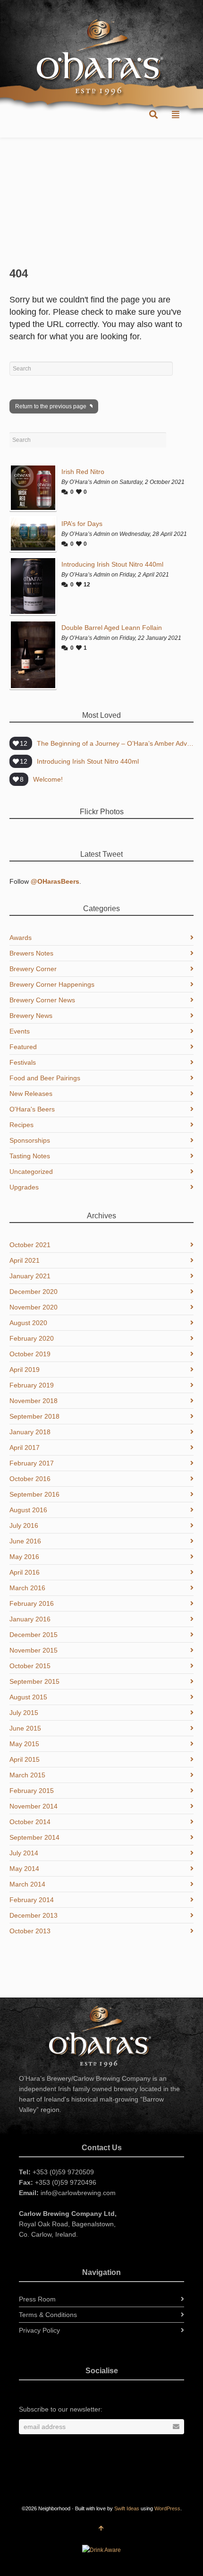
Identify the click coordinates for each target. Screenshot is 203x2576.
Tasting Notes (30, 1156)
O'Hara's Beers (32, 1109)
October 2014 (30, 1822)
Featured (23, 1047)
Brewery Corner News (42, 1000)
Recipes (21, 1125)
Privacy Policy (39, 2330)
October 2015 (30, 1666)
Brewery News (31, 1016)
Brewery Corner (33, 969)
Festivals (23, 1062)
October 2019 (30, 1354)
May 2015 (24, 1744)
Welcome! (48, 779)
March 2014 (27, 1884)
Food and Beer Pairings (45, 1078)
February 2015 (32, 1791)
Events (20, 1031)
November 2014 (34, 1806)
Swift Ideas (127, 2508)
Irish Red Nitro (83, 472)
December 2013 (34, 1915)
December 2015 (34, 1635)
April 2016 (25, 1572)
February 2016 (32, 1603)
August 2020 (28, 1323)
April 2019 (25, 1370)
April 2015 (25, 1759)
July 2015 (24, 1713)
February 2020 (32, 1338)
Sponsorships (30, 1140)
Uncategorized (31, 1172)
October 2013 (30, 1931)
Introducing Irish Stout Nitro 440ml (112, 564)
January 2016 (30, 1619)
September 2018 (34, 1416)
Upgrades (24, 1187)
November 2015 (34, 1650)
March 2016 (27, 1588)
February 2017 (32, 1463)
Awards (21, 938)
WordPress (167, 2508)
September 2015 (34, 1681)
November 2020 (34, 1307)
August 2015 (28, 1697)
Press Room (37, 2299)
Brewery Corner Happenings (52, 984)
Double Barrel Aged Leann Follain (112, 628)
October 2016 (30, 1479)
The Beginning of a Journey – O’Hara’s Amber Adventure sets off (115, 743)
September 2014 (34, 1837)
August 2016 (28, 1510)
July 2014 (24, 1853)
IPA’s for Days (82, 524)
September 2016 (34, 1494)
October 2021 (30, 1245)
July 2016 (24, 1525)
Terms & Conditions (48, 2315)
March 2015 (27, 1775)
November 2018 (34, 1401)
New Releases (31, 1094)
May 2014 (24, 1869)
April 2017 (25, 1447)
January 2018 (30, 1432)
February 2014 (32, 1900)
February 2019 (32, 1385)
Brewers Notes (31, 953)
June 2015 (25, 1728)
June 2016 (25, 1541)
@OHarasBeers (55, 881)
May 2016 (24, 1557)
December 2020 (34, 1292)
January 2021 (30, 1276)
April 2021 (25, 1260)
